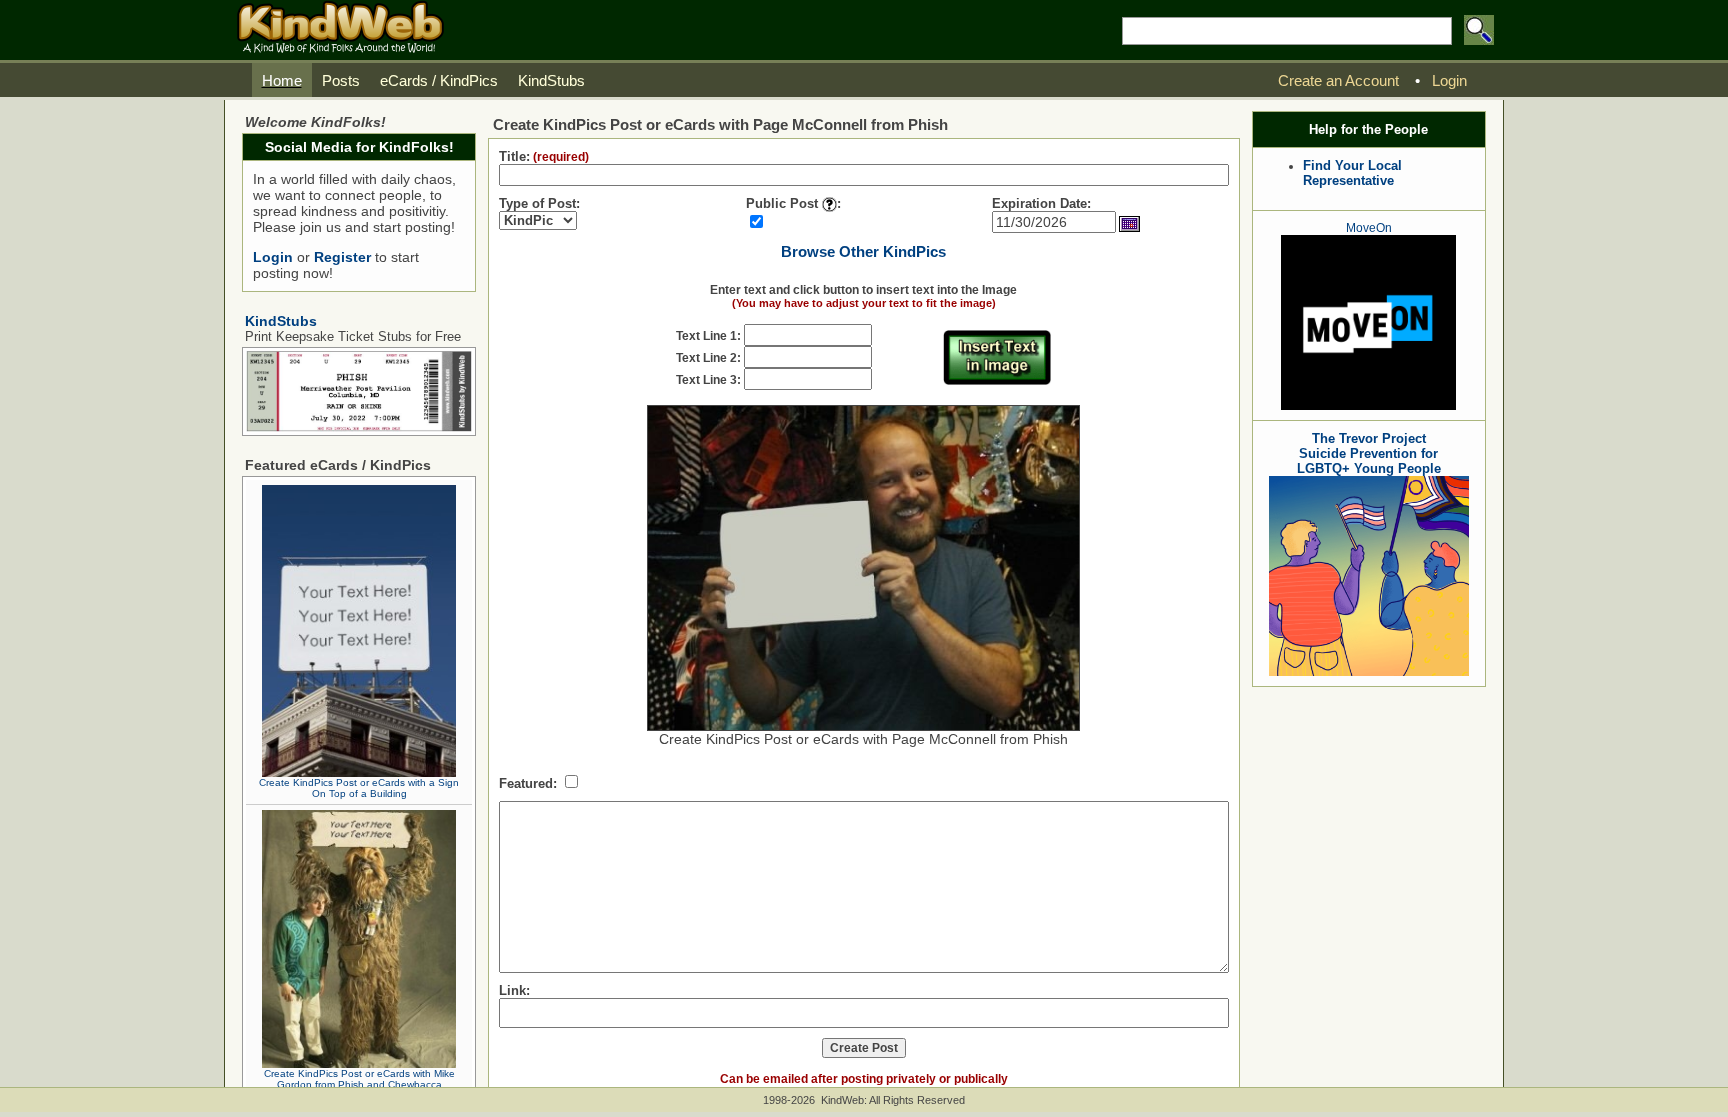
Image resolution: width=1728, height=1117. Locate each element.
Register (342, 257)
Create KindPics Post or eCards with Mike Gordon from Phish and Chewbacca (359, 1079)
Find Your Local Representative (1352, 173)
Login (273, 257)
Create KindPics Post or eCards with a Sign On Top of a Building (359, 788)
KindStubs (281, 321)
